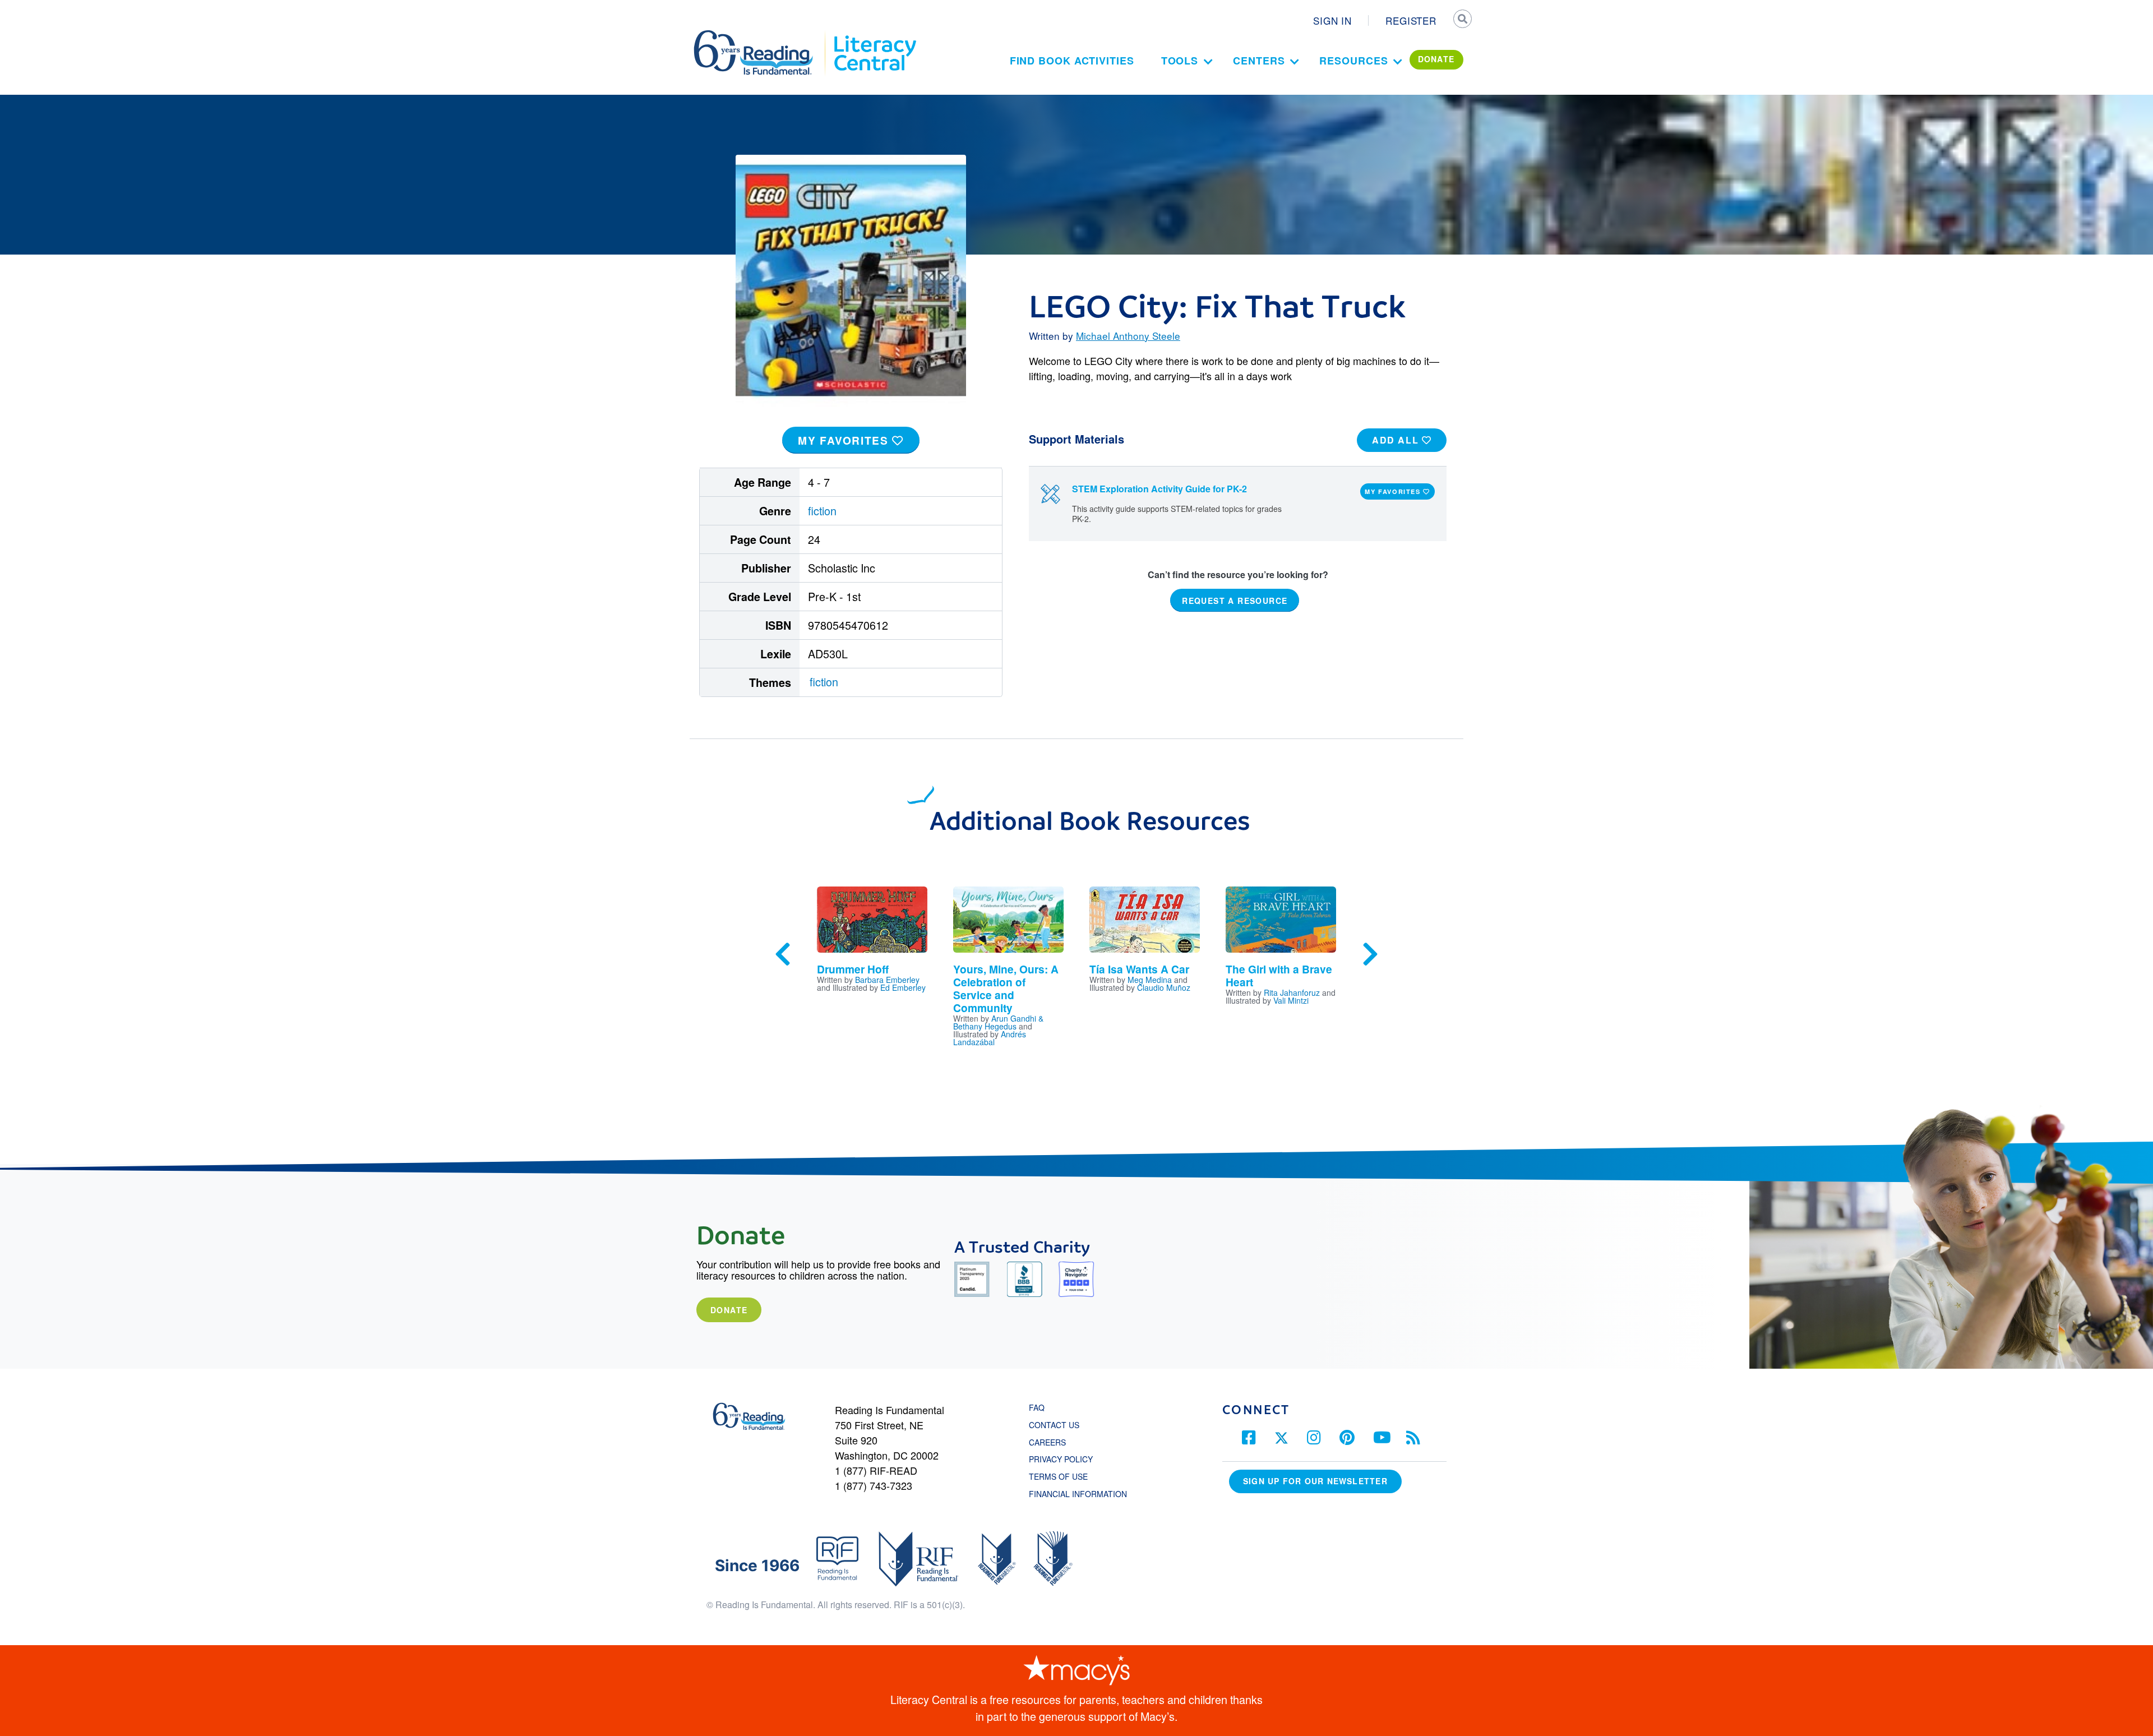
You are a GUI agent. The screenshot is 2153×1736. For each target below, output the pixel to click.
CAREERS (1047, 1442)
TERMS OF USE (1064, 1476)
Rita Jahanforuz (1292, 992)
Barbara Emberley (887, 980)
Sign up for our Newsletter (1315, 1481)
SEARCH (1462, 20)
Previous (783, 954)
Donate (729, 1310)
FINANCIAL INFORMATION (1078, 1494)
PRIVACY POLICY (1061, 1459)
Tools (1180, 61)
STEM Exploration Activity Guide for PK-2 (1159, 489)
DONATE (1436, 59)
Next (1370, 954)
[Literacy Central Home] (874, 35)
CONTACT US (1057, 1425)
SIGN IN (1332, 20)
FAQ (1037, 1407)
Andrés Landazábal (990, 1038)
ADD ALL (1397, 440)
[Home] (761, 35)
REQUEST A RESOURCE (1235, 600)
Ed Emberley (903, 987)
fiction (822, 511)
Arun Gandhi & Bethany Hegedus (998, 1022)
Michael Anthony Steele (1128, 336)
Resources (1353, 61)
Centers (1259, 61)
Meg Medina (1150, 980)
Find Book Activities (1072, 61)
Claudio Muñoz (1164, 987)
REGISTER (1411, 20)
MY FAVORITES (845, 440)
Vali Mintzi (1291, 1000)
